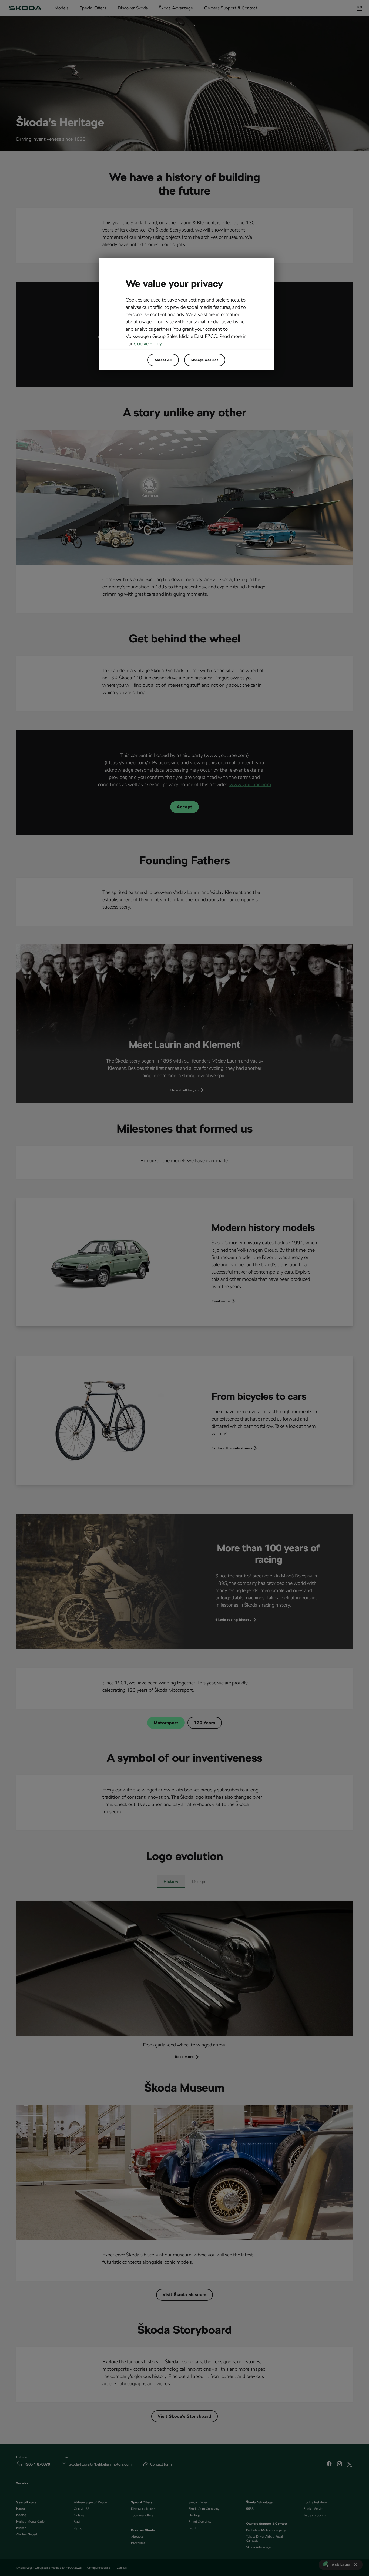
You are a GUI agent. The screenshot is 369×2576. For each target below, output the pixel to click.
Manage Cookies (205, 360)
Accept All (163, 360)
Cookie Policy (148, 344)
